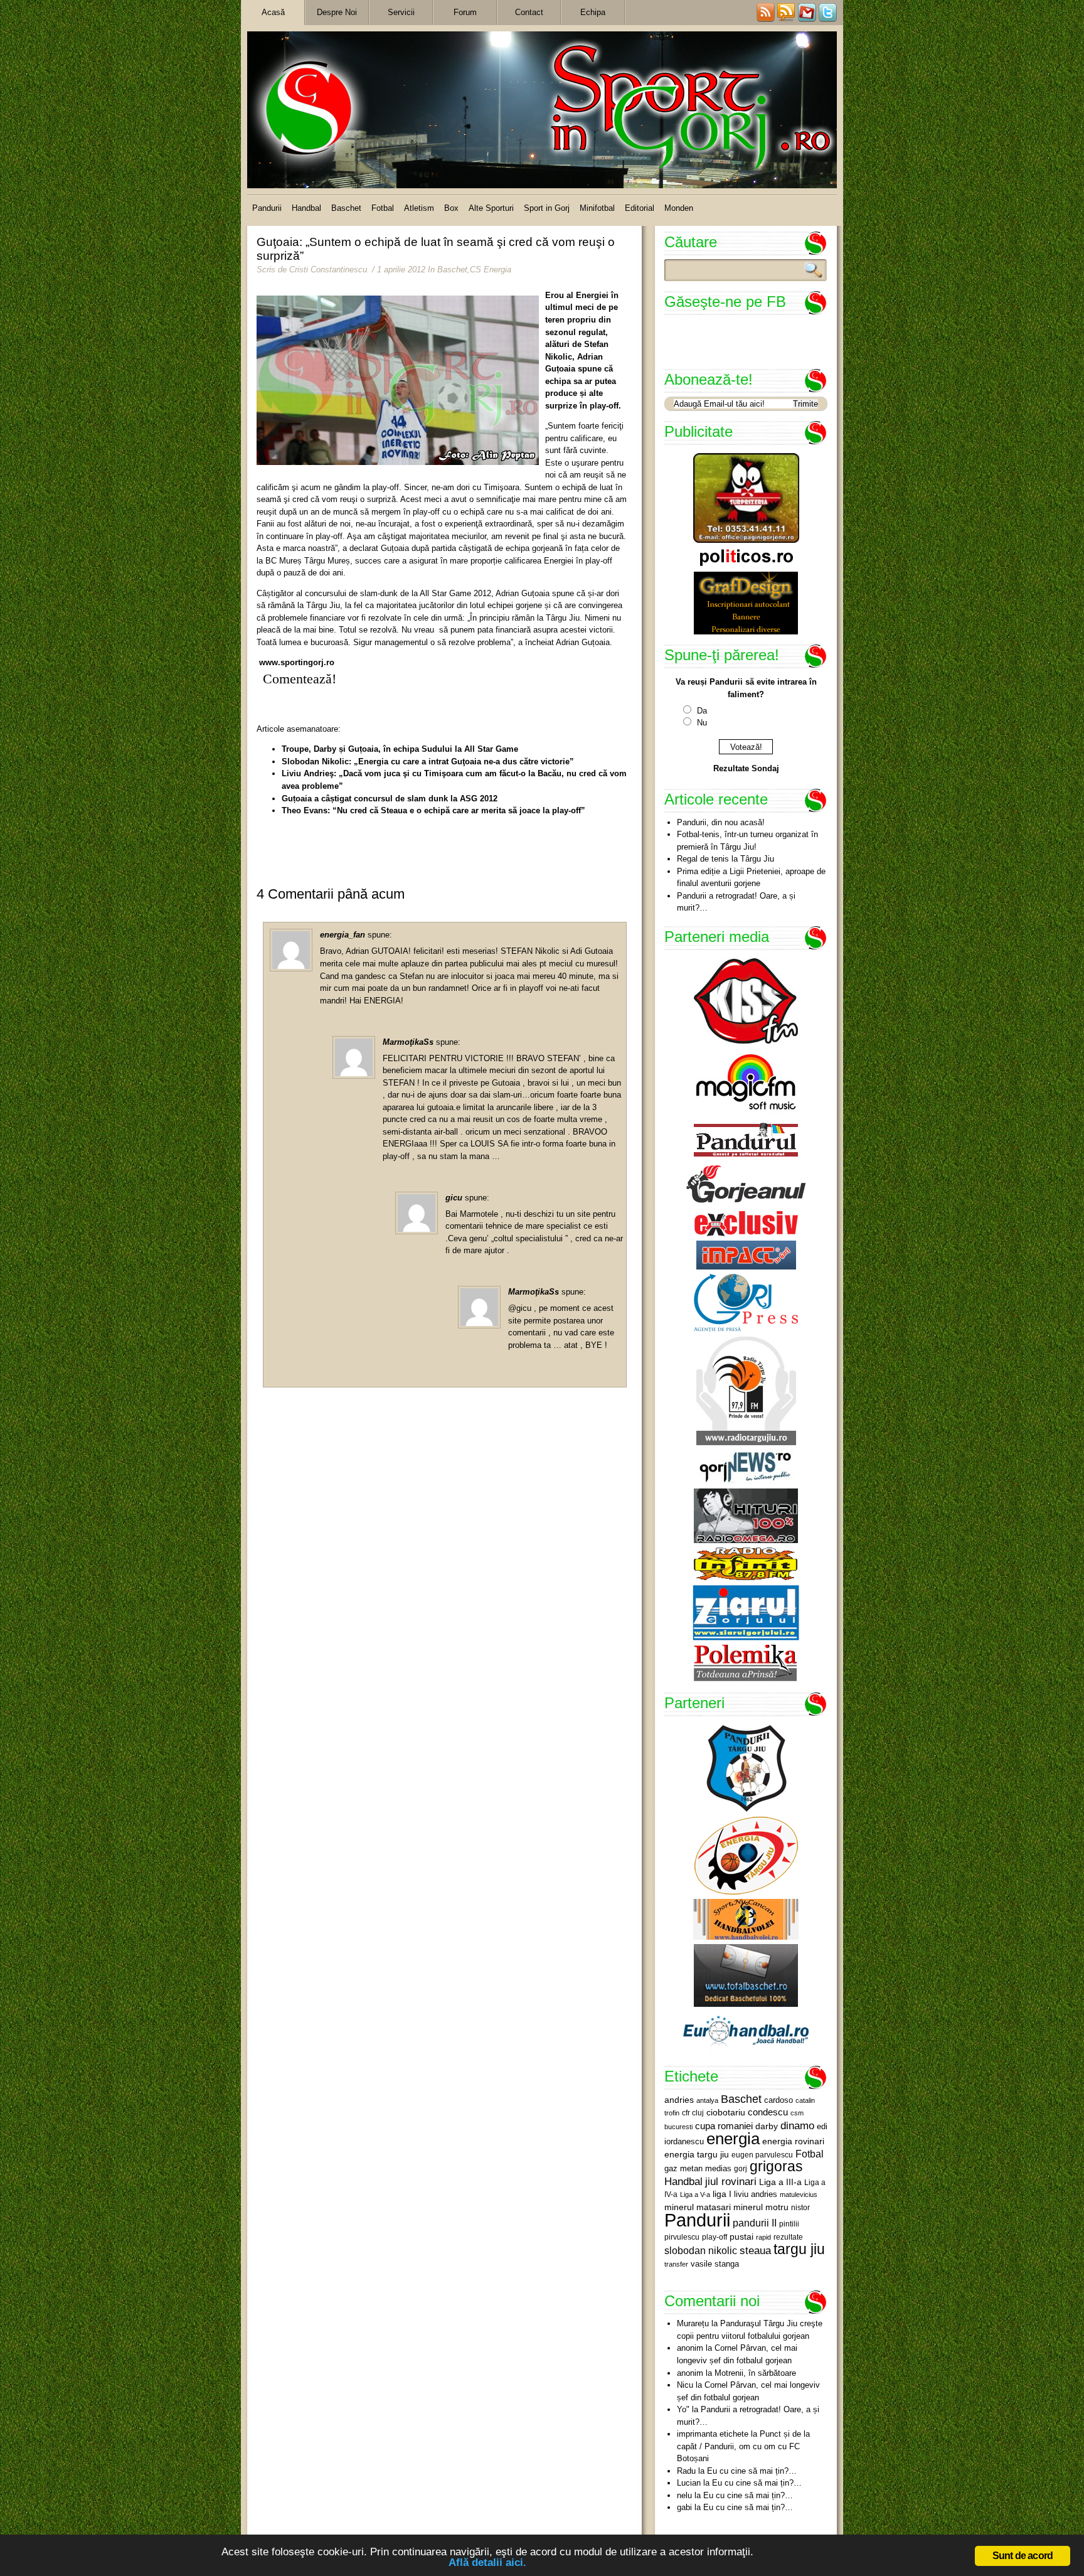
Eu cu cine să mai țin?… (752, 2471)
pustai (741, 2237)
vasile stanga (715, 2264)
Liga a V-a (695, 2194)
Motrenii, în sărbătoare (755, 2373)
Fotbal (383, 208)
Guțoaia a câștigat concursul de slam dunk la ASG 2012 (390, 799)
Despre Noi (337, 12)
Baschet (346, 208)
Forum (465, 12)
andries (679, 2100)
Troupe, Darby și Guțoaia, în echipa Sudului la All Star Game (400, 749)
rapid (763, 2237)
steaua (755, 2250)
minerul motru (761, 2207)
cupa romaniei (724, 2126)
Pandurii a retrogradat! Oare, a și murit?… (736, 902)
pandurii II (755, 2223)
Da (702, 711)
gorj (741, 2169)
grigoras (776, 2166)
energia (733, 2139)
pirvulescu (682, 2237)
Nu (702, 723)
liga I (722, 2194)
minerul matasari (698, 2207)
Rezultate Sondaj (746, 768)
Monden (679, 208)
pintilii (789, 2224)
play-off (715, 2237)
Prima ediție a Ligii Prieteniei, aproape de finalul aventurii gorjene (751, 878)
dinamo (797, 2125)
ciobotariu (726, 2112)
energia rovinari (793, 2141)
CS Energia (491, 270)
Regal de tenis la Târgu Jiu (725, 859)
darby (767, 2126)
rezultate (788, 2237)
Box (451, 208)
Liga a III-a (780, 2182)
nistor (800, 2208)
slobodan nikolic (701, 2250)
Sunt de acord (1023, 2556)
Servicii (401, 12)
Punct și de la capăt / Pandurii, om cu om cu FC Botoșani (743, 2446)
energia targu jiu (697, 2154)
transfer (676, 2264)
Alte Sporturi (491, 208)
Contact (529, 12)
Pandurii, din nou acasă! (721, 822)
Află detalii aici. (487, 2563)
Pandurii (267, 208)
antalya (707, 2100)
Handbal (306, 208)
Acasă (273, 12)
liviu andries (756, 2194)
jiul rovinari (731, 2181)
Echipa (593, 12)
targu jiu (799, 2249)
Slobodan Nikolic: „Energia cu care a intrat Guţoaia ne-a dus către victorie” (428, 762)
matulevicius (799, 2194)
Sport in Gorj (547, 208)
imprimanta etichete (713, 2434)
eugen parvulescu (762, 2155)
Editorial (640, 208)
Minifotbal (597, 208)
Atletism (419, 208)
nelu (684, 2495)
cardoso (778, 2100)
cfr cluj (693, 2113)
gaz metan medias (698, 2168)
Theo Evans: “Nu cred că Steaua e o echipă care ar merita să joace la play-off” (433, 810)
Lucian (689, 2483)
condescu (768, 2112)
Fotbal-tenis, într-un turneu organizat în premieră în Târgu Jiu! (747, 841)
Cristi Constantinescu (328, 270)
